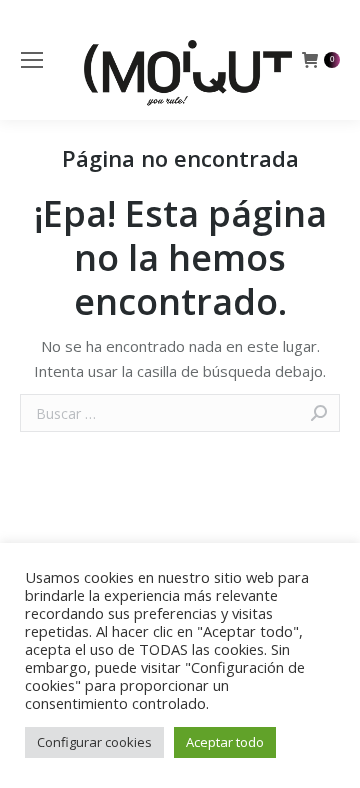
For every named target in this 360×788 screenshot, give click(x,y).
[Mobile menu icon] (32, 60)
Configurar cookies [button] (94, 742)
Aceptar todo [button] (225, 742)
